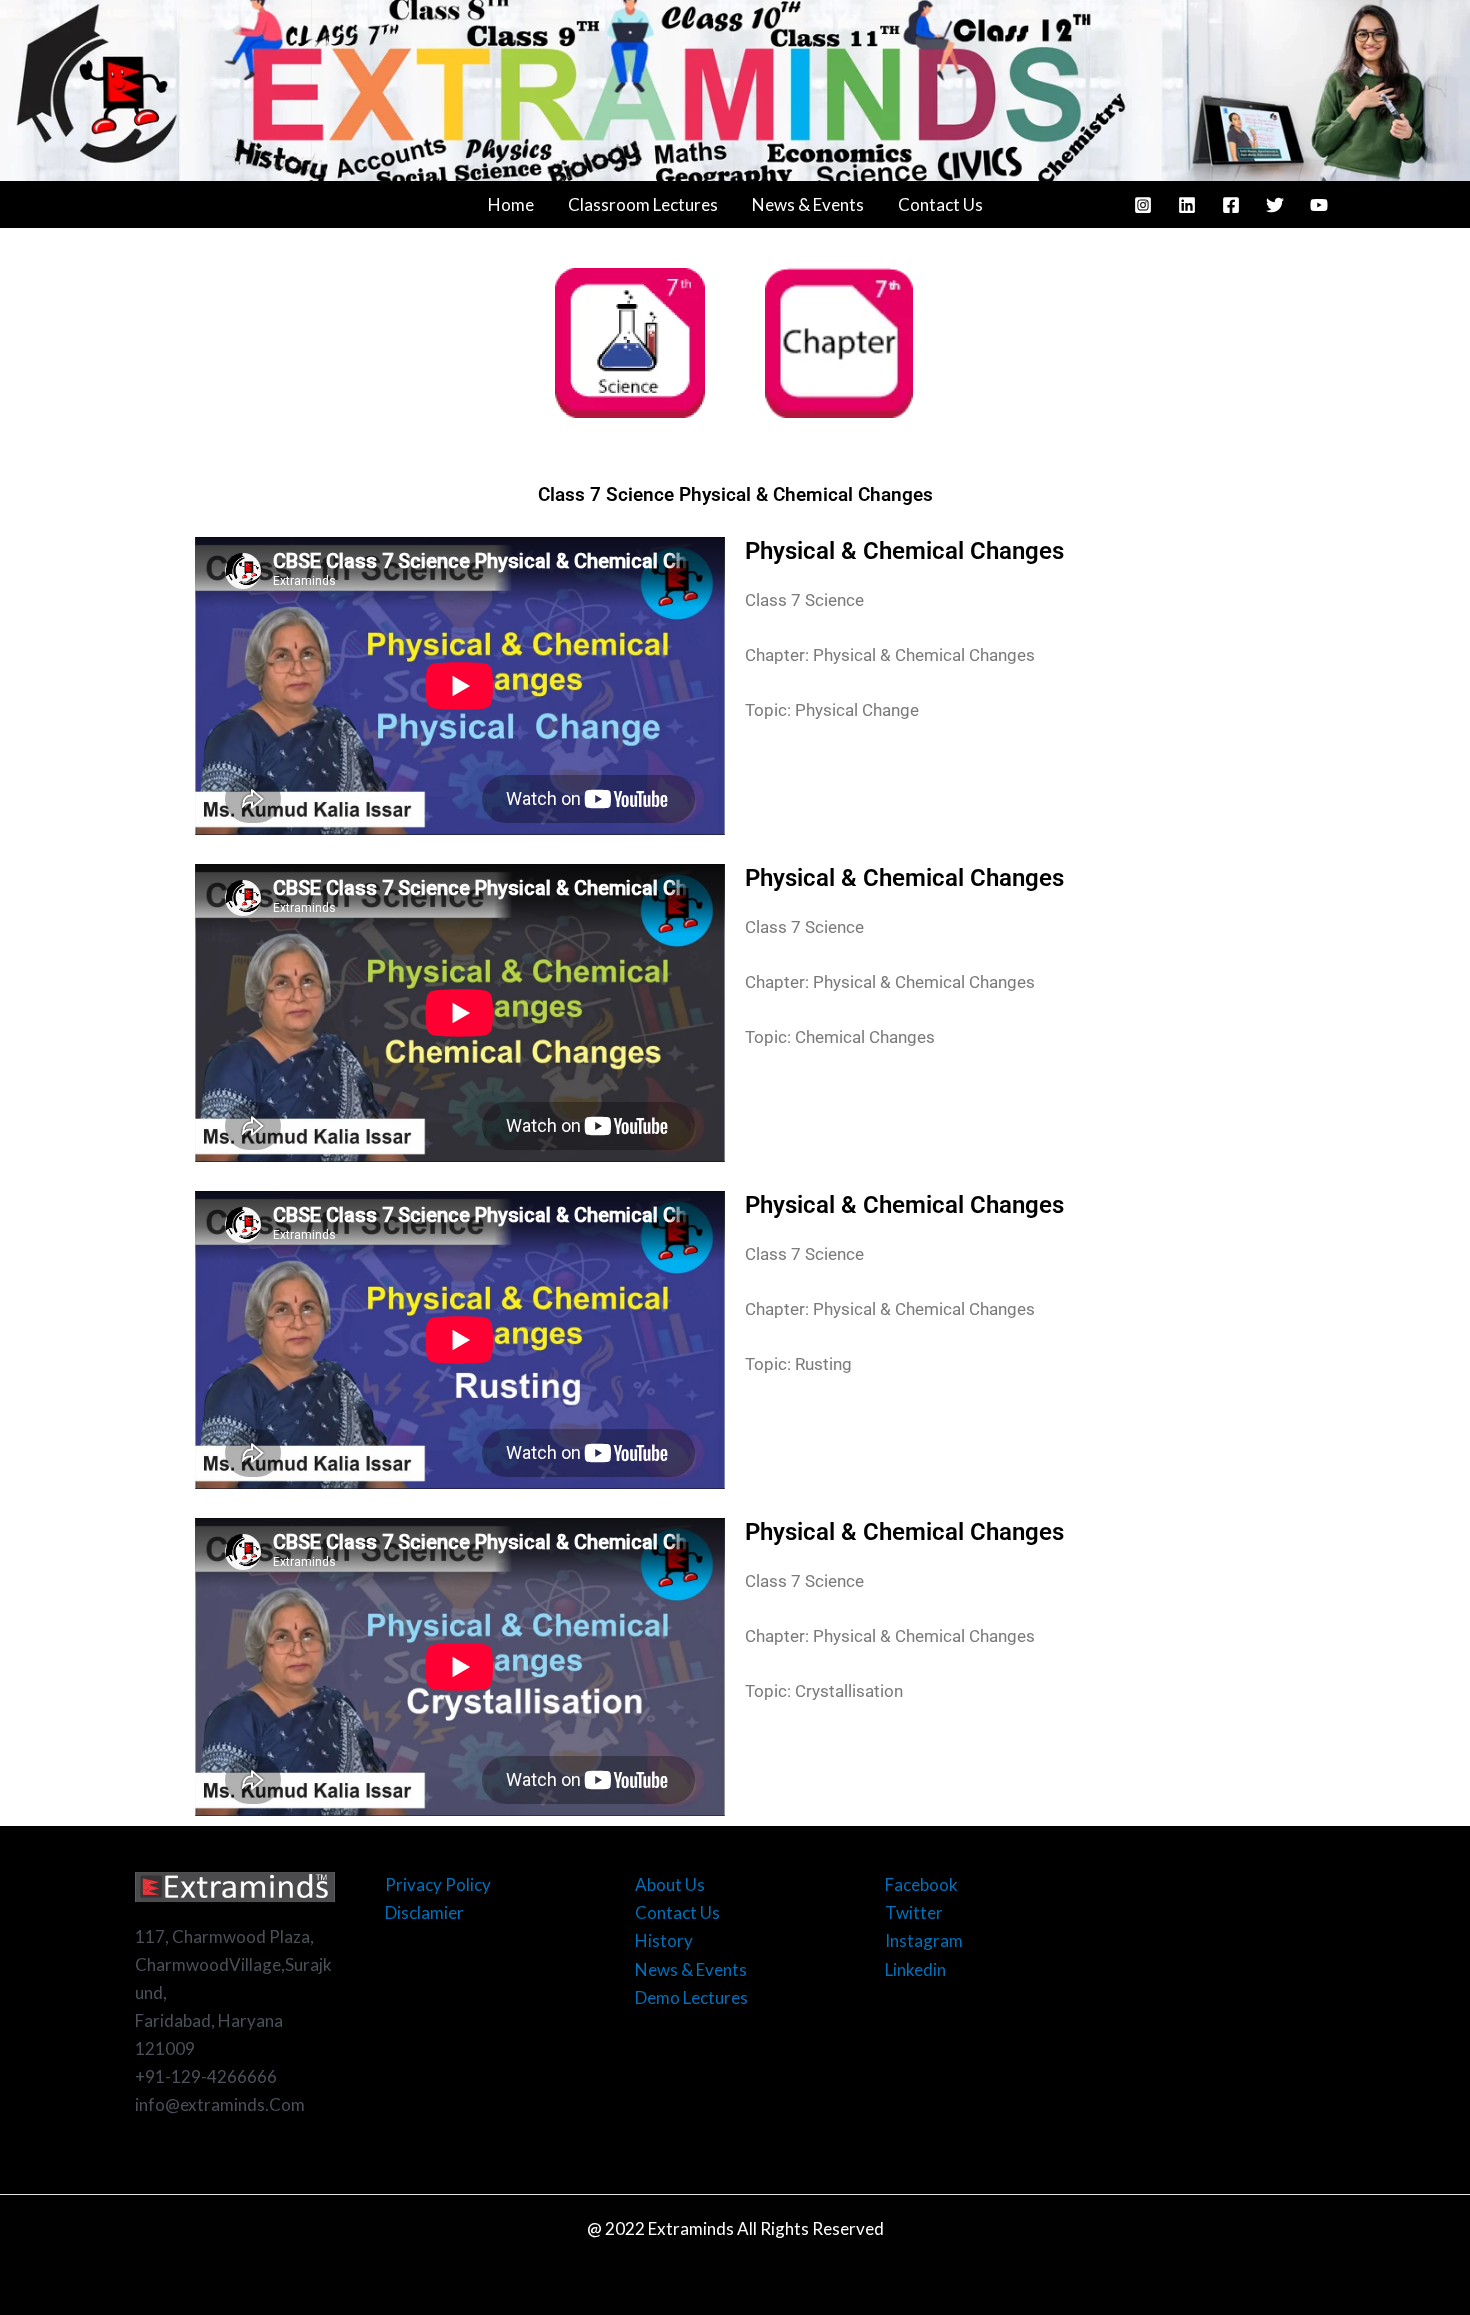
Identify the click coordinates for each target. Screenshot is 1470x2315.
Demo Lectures (691, 1997)
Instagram (924, 1940)
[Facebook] (1231, 205)
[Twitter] (1275, 205)
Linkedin (915, 1969)
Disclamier (424, 1912)
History (664, 1940)
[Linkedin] (1187, 205)
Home (511, 204)
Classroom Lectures (643, 204)
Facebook (921, 1884)
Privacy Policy (438, 1884)
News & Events (808, 204)
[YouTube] (1319, 205)
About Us (670, 1884)
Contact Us (940, 204)
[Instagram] (1143, 205)
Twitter (914, 1912)
